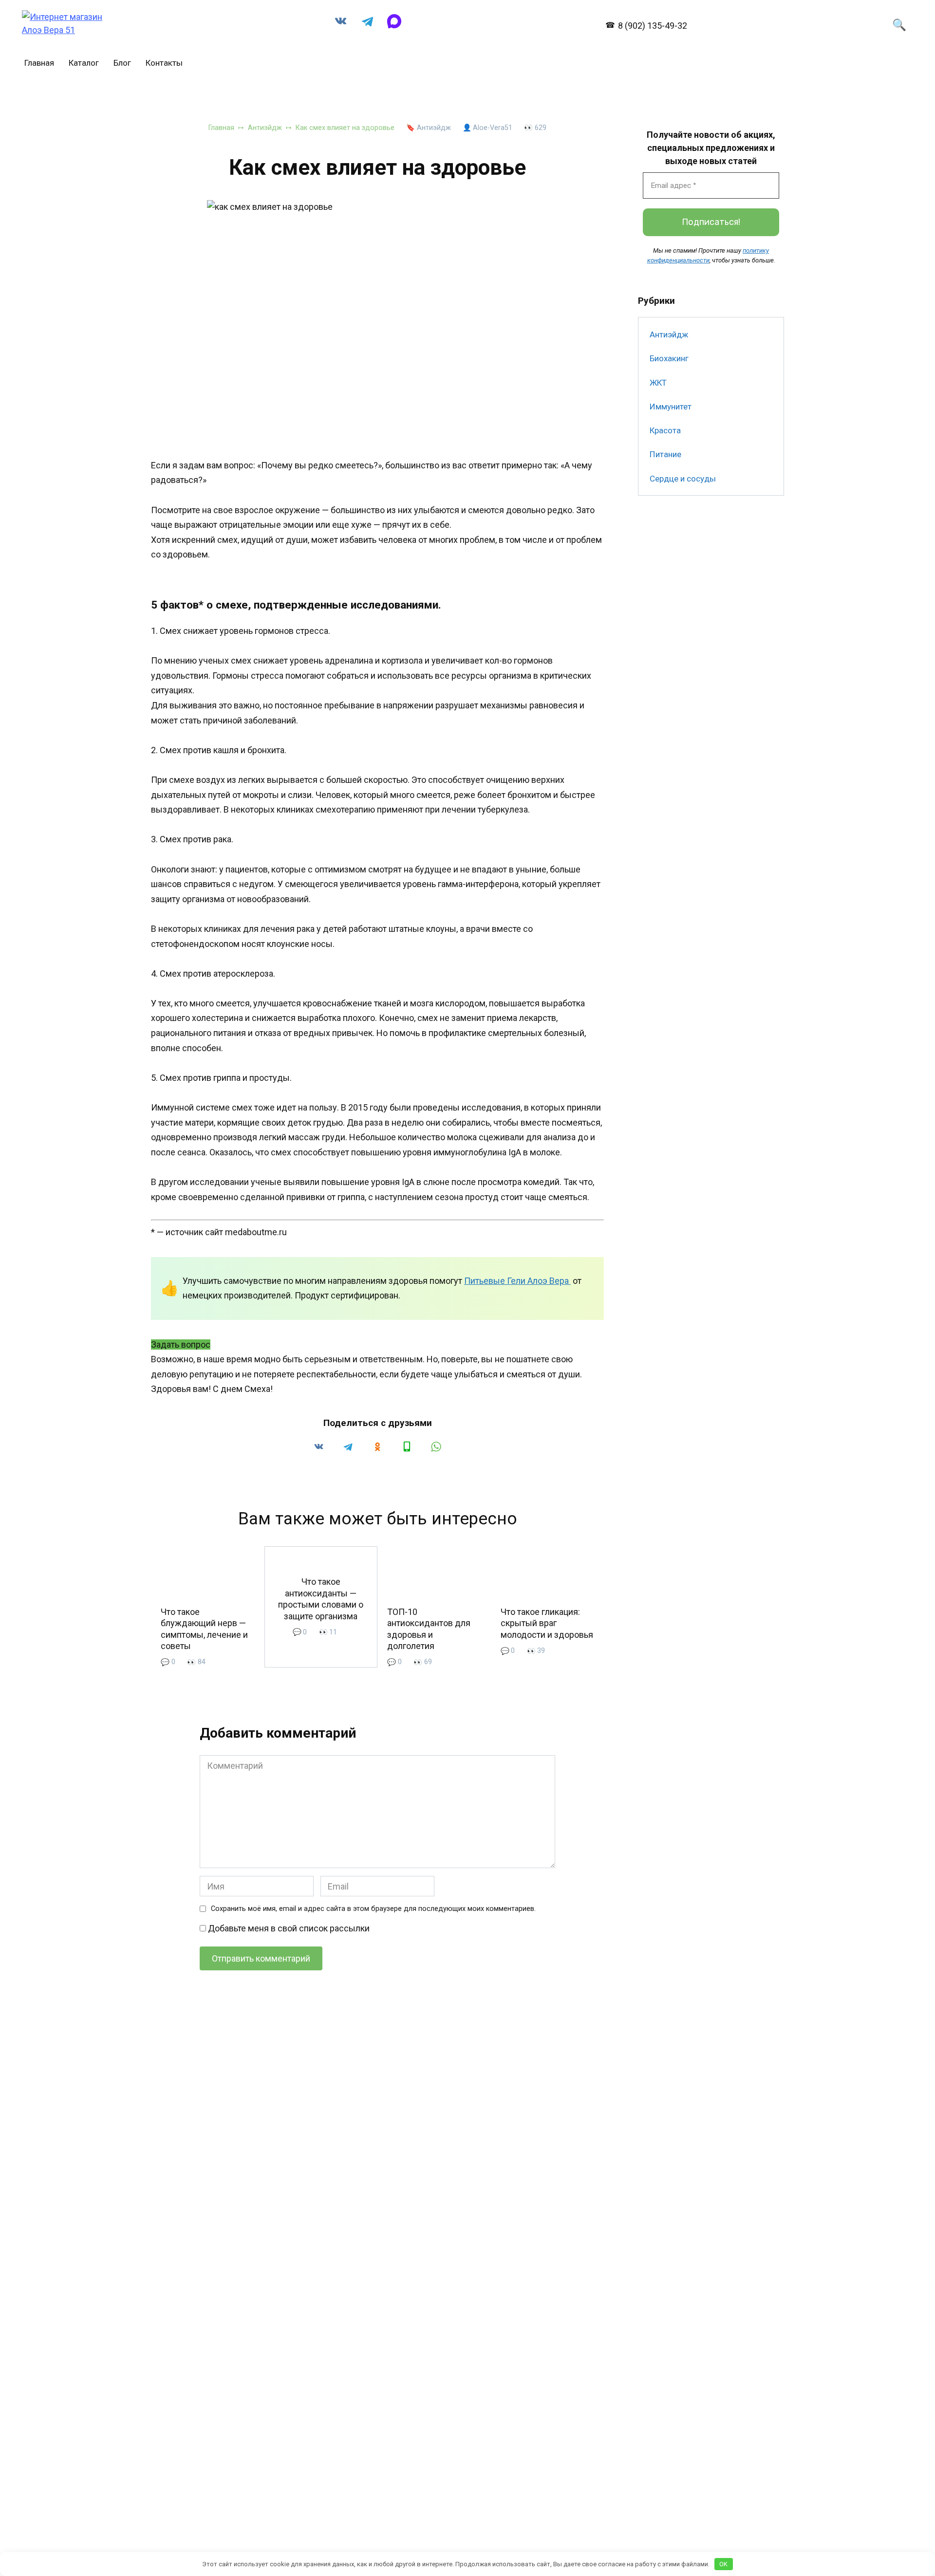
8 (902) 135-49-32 (652, 26)
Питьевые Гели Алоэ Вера (517, 1281)
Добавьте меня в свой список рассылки (288, 1928)
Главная (39, 63)
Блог (122, 63)
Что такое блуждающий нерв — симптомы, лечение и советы (204, 1629)
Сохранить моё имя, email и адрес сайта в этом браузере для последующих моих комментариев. (373, 1909)
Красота (665, 430)
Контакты (164, 63)
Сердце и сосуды (683, 479)
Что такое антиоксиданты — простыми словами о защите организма (321, 1599)
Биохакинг (669, 358)
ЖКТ (658, 383)
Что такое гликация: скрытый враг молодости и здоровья (547, 1623)
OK (723, 2564)
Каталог (84, 63)
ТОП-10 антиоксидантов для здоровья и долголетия (429, 1629)
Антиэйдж (434, 128)
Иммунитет (671, 407)
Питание (665, 454)
